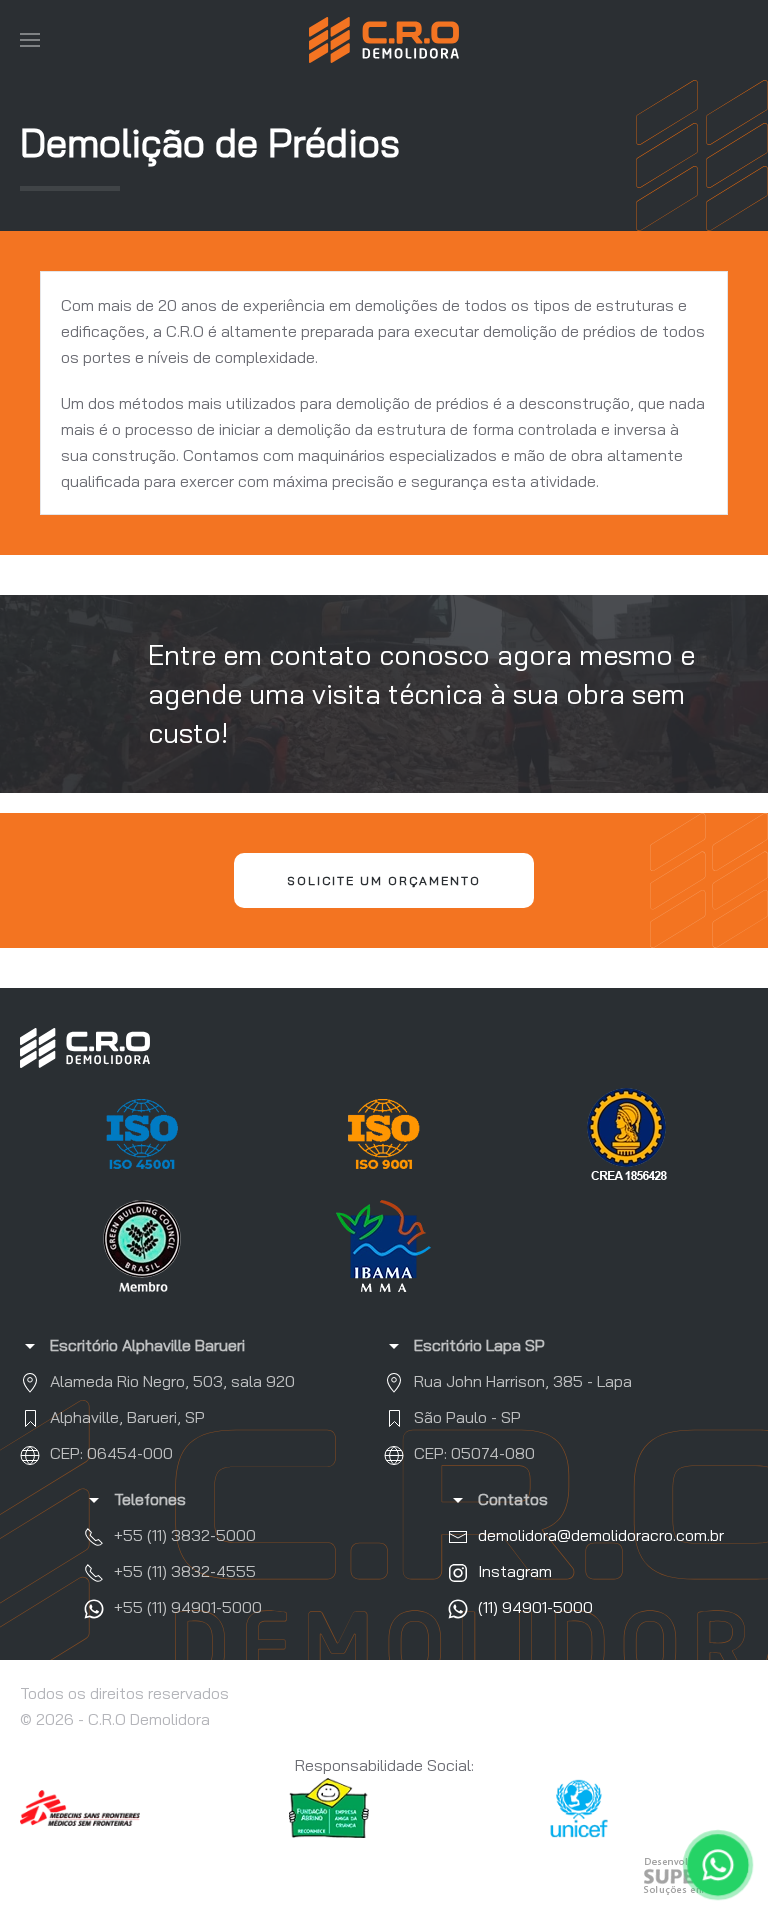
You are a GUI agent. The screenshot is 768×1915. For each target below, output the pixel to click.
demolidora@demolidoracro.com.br (601, 1535)
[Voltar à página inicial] (384, 40)
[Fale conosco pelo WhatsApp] (718, 1865)
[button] (30, 40)
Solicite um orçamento (384, 880)
